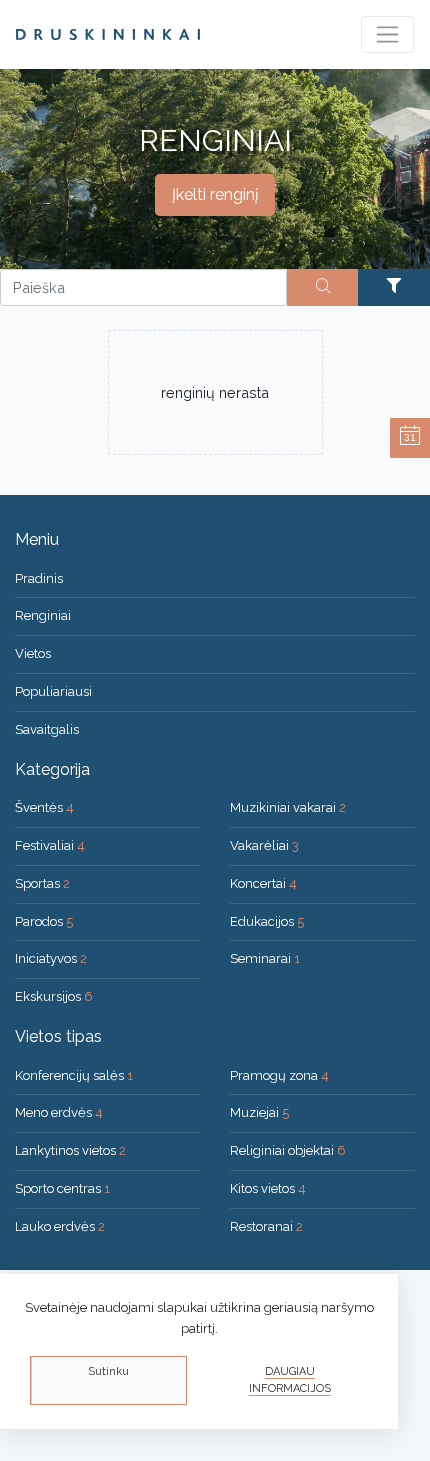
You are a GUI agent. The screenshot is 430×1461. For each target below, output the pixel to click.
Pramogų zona (279, 1075)
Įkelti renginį (215, 194)
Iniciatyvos (51, 958)
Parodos (44, 921)
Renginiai (43, 615)
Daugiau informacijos (290, 1380)
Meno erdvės (59, 1112)
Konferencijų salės (74, 1075)
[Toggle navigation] (387, 34)
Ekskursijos (54, 996)
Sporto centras (62, 1188)
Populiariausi (53, 691)
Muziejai (259, 1112)
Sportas (42, 883)
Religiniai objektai (288, 1150)
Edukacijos (267, 921)
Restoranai (266, 1226)
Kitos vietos (268, 1188)
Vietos (33, 653)
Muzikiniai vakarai (288, 807)
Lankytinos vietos (70, 1150)
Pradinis (39, 578)
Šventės (44, 807)
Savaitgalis (47, 729)
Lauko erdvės (60, 1226)
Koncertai (263, 883)
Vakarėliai (264, 845)
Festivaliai (50, 845)
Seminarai (265, 958)
